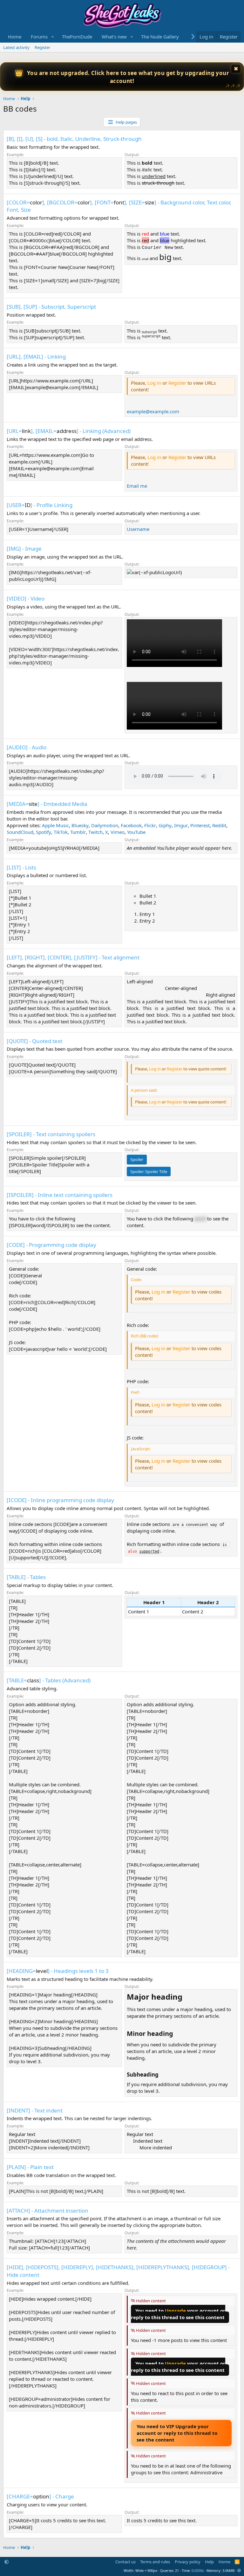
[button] (53, 37)
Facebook (131, 825)
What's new (114, 37)
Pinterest (200, 825)
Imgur (181, 825)
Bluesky (80, 825)
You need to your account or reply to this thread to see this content (178, 2314)
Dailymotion (105, 825)
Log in (154, 383)
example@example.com (153, 411)
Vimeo (118, 832)
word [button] (200, 1219)
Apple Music (55, 825)
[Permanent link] (186, 1997)
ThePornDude (77, 37)
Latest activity (16, 47)
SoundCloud (20, 832)
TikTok (61, 832)
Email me (137, 486)
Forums (39, 37)
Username (138, 529)
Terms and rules (155, 2562)
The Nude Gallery (160, 37)
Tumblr (78, 832)
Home (15, 37)
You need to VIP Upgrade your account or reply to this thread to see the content (177, 2433)
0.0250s (198, 2570)
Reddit (219, 825)
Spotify (44, 832)
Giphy (165, 825)
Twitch (95, 832)
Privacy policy (188, 2562)
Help (209, 2562)
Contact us (125, 2562)
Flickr (150, 825)
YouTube (136, 832)
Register (42, 47)
